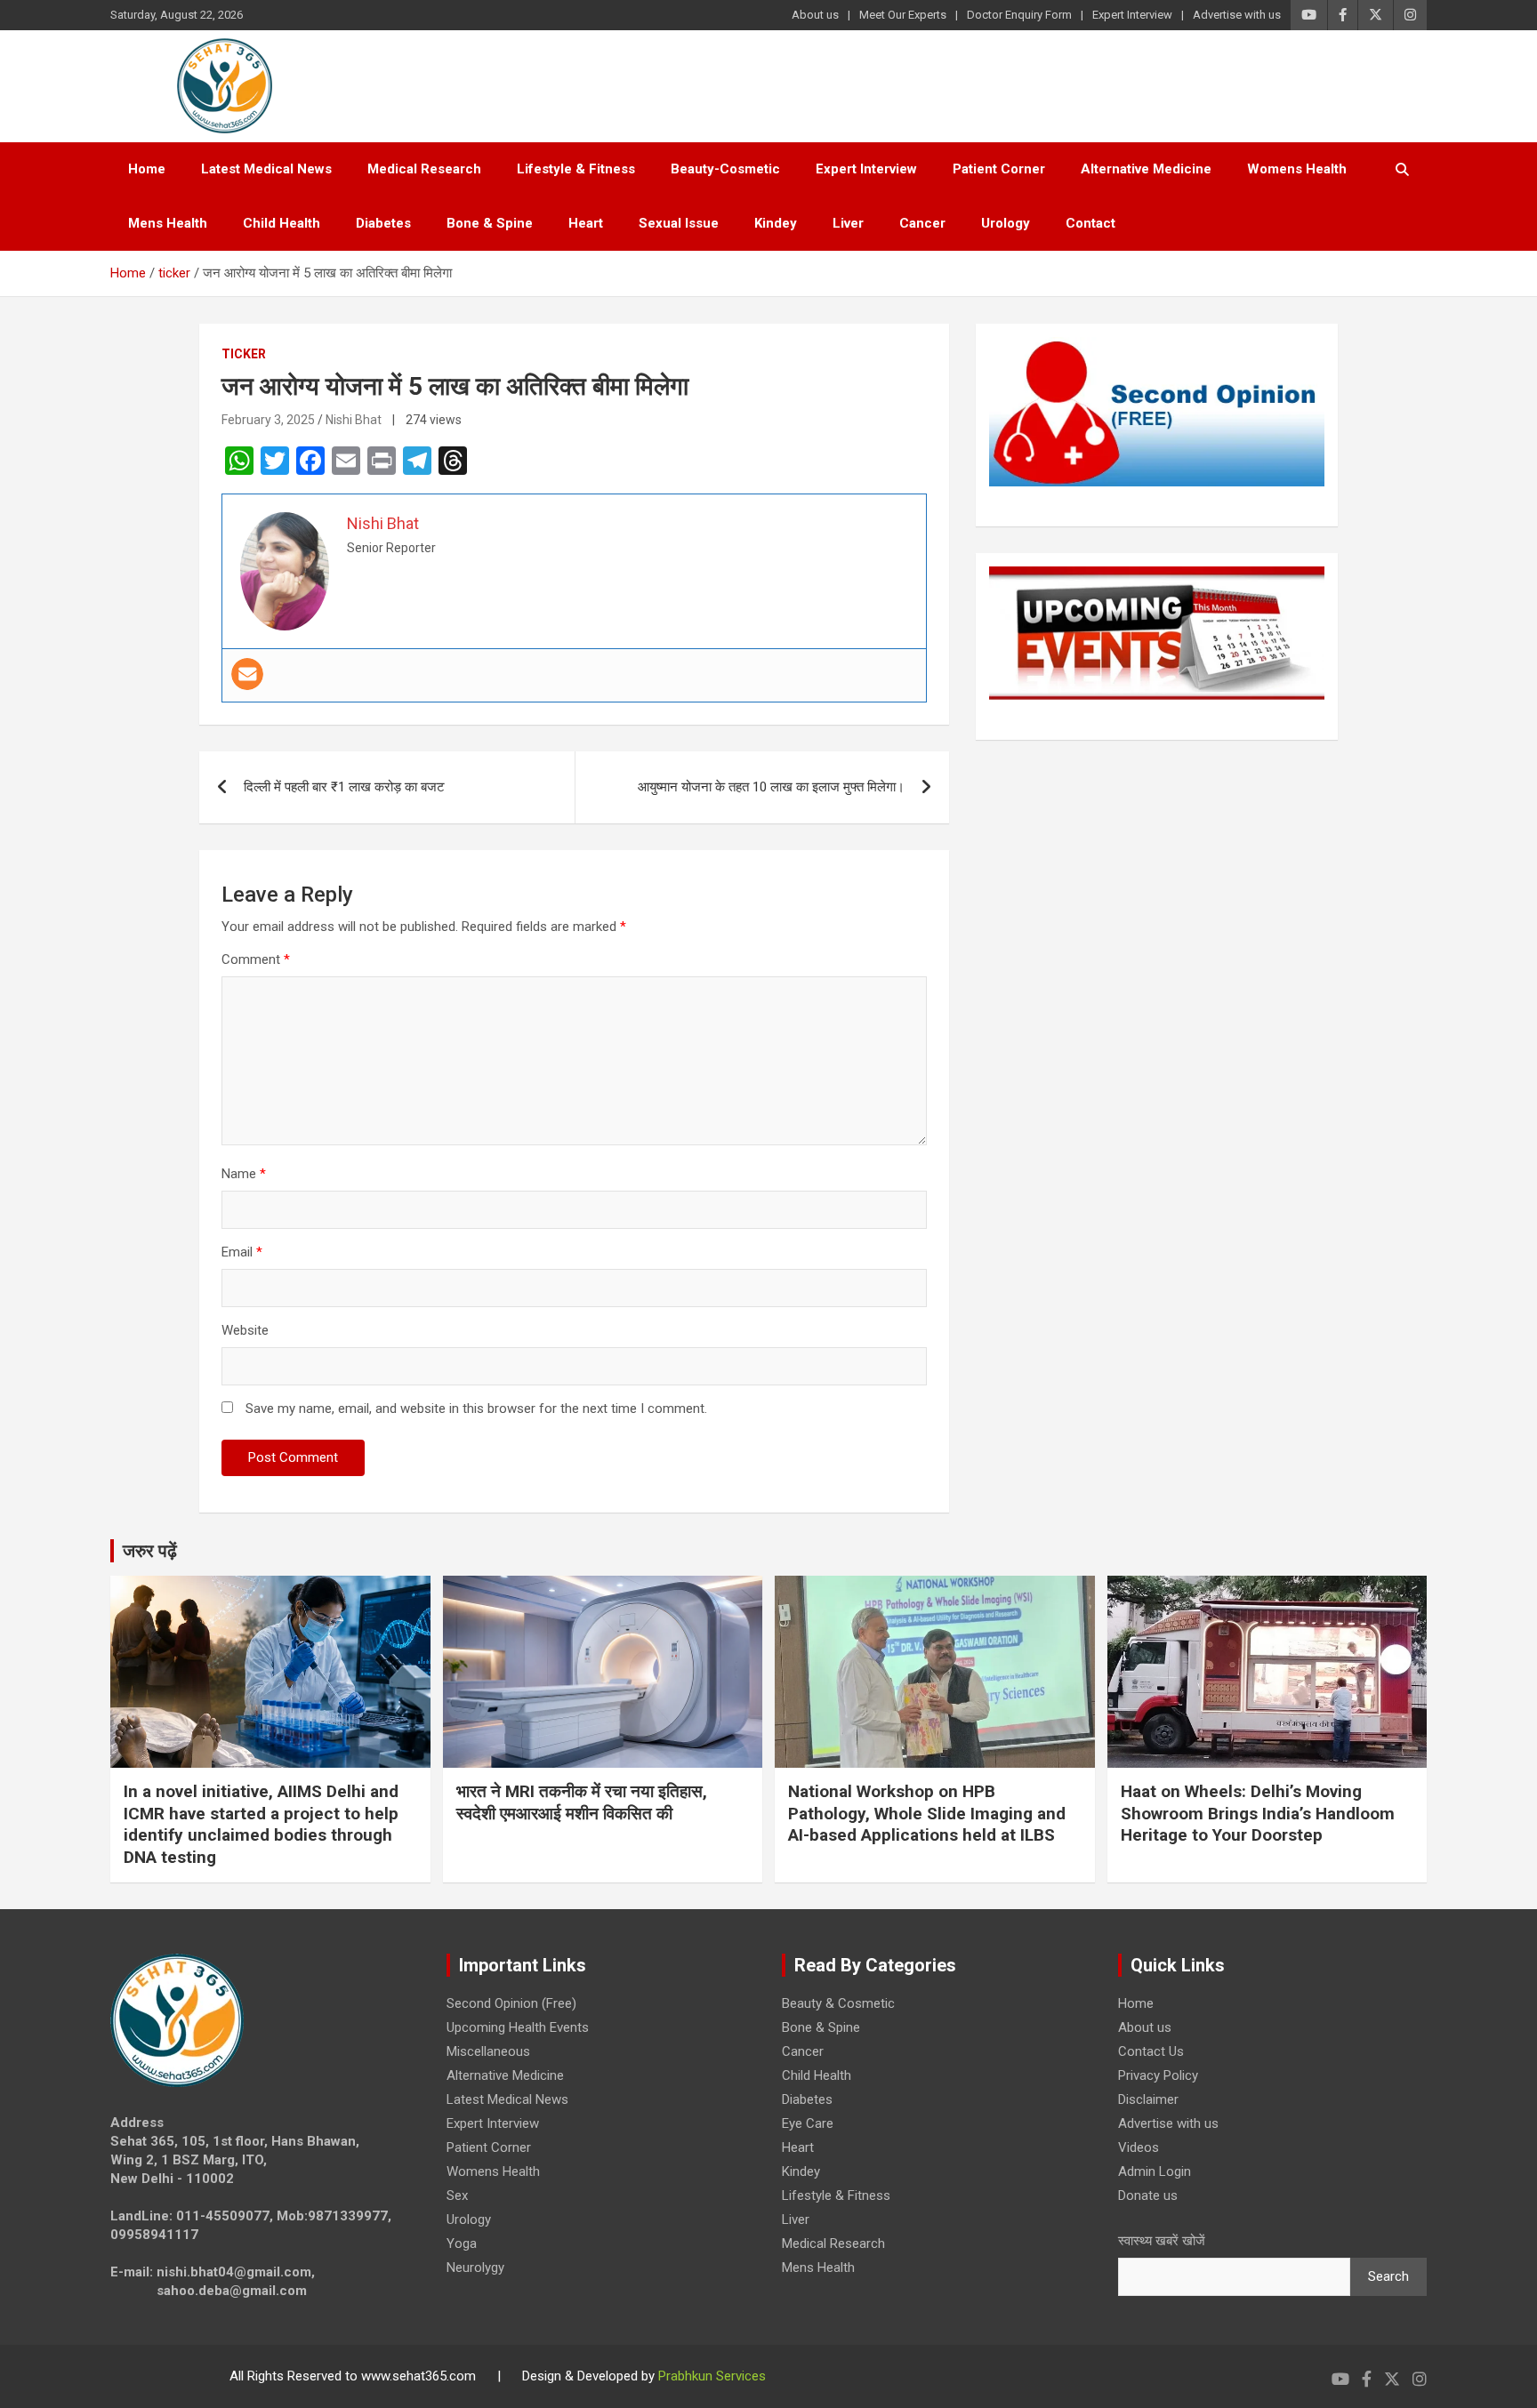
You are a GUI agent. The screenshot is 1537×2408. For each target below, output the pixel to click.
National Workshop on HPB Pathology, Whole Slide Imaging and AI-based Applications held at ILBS (927, 1813)
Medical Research (424, 169)
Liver (848, 223)
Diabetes (383, 223)
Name (244, 1174)
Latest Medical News (266, 169)
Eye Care (808, 2123)
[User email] (247, 674)
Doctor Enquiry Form (1019, 15)
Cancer (922, 223)
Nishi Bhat (354, 420)
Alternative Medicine (1146, 169)
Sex (457, 2195)
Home (147, 169)
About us (815, 15)
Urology (1006, 223)
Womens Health (1297, 169)
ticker (244, 354)
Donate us (1148, 2195)
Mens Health (168, 223)
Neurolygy (475, 2268)
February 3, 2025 (268, 420)
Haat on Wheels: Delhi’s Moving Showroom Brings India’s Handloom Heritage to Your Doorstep (1258, 1813)
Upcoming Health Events (518, 2027)
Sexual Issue (679, 223)
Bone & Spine (490, 223)
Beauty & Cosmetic (838, 2003)
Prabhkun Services (712, 2376)
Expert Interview (1132, 15)
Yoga (462, 2243)
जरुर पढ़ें (150, 1551)
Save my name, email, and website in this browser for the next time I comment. (476, 1409)
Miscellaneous (488, 2051)
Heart (586, 223)
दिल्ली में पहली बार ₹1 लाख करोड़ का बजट (344, 787)
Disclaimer (1148, 2099)
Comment (256, 959)
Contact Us (1151, 2051)
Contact (1090, 223)
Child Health (282, 223)
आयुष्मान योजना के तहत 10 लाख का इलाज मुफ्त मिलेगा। (771, 787)
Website (245, 1330)
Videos (1139, 2147)
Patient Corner (999, 169)
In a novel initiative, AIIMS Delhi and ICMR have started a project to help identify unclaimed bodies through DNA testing (261, 1824)
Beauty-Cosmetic (725, 169)
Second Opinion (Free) (511, 2003)
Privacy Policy (1158, 2075)
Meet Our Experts (903, 15)
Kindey (776, 223)
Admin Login (1155, 2171)
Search (1388, 2276)
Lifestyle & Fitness (576, 169)
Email (242, 1252)
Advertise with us (1237, 15)
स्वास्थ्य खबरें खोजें (1162, 2241)
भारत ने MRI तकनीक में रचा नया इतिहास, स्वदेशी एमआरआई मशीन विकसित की (582, 1802)
